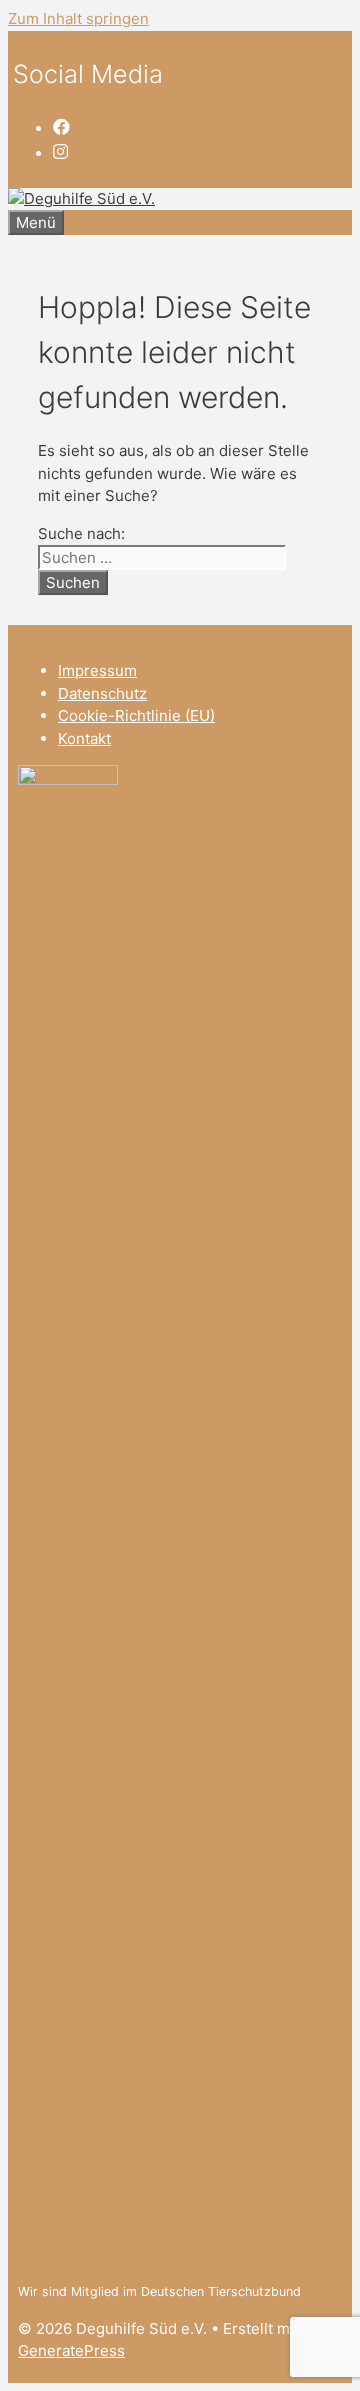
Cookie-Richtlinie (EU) (136, 715)
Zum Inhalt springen (78, 18)
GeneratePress (71, 2350)
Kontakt (84, 738)
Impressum (97, 670)
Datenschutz (102, 693)
